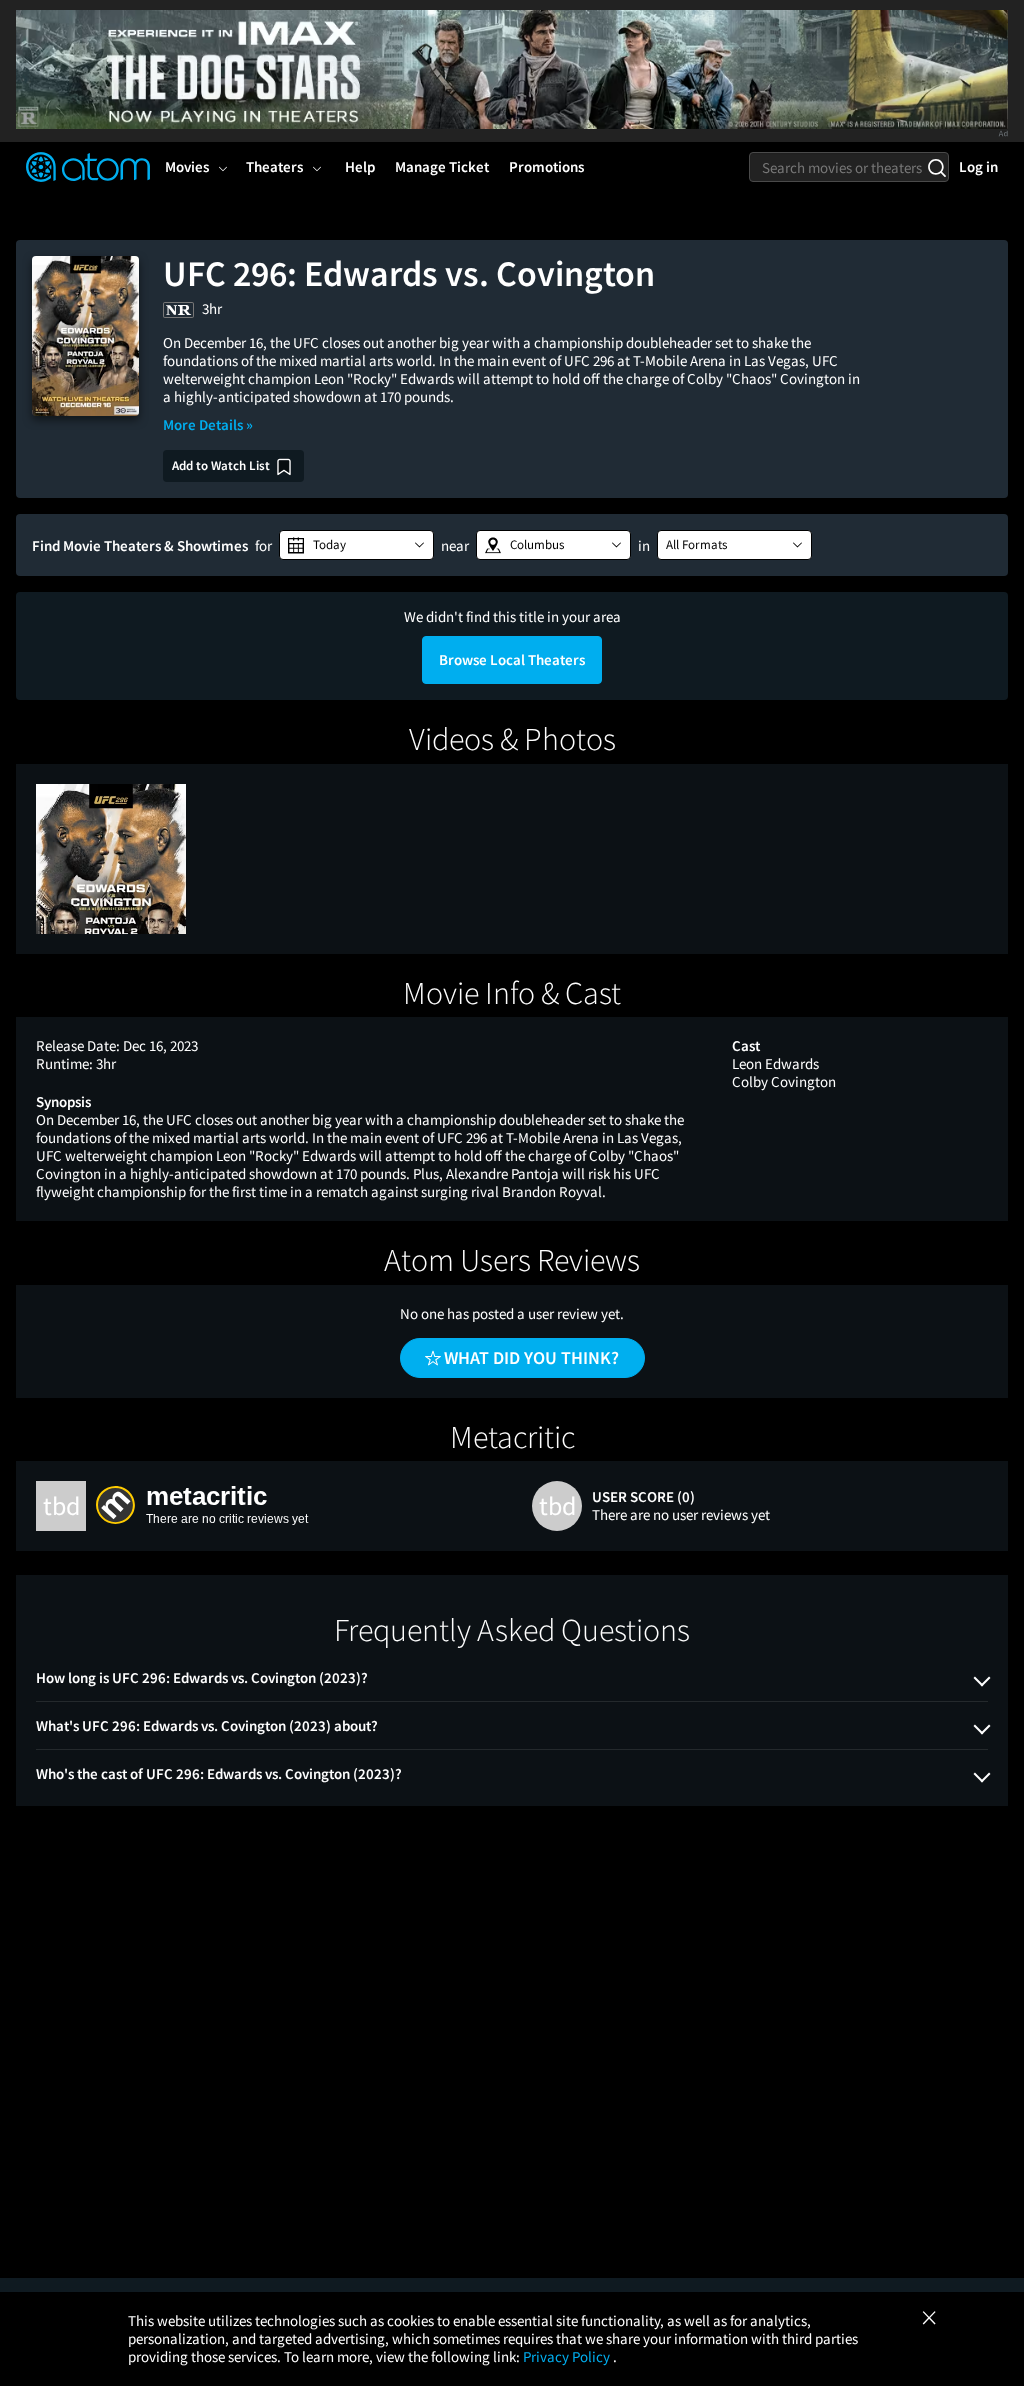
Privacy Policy (568, 2356)
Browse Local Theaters (512, 659)
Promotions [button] (546, 166)
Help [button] (360, 166)
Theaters (274, 166)
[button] (356, 545)
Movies (187, 166)
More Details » (208, 424)
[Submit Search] (936, 167)
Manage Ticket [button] (442, 166)
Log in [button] (978, 166)
